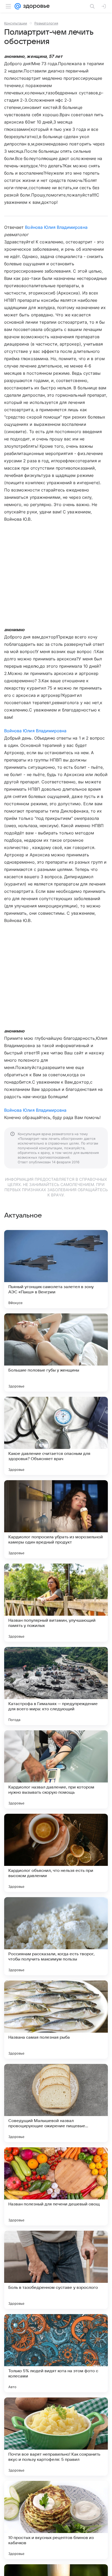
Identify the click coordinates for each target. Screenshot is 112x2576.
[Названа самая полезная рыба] (56, 2020)
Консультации (16, 23)
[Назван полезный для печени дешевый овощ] (56, 2186)
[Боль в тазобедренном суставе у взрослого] (56, 2270)
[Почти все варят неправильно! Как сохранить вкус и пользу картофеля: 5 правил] (56, 2437)
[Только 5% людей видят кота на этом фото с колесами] (56, 2353)
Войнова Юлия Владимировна (56, 227)
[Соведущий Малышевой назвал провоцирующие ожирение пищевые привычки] (56, 2103)
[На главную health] (35, 6)
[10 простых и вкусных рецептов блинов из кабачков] (56, 2520)
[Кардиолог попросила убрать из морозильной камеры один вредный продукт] (56, 1519)
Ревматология (46, 23)
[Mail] (18, 6)
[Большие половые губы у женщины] (56, 1352)
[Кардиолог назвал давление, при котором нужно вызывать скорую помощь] (56, 1769)
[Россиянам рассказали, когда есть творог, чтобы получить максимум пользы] (56, 1936)
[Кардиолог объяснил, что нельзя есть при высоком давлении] (56, 1853)
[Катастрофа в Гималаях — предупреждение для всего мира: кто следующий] (56, 1686)
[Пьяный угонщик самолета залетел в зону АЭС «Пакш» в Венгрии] (56, 1269)
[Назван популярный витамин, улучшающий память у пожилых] (56, 1603)
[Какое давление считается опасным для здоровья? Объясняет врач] (56, 1436)
